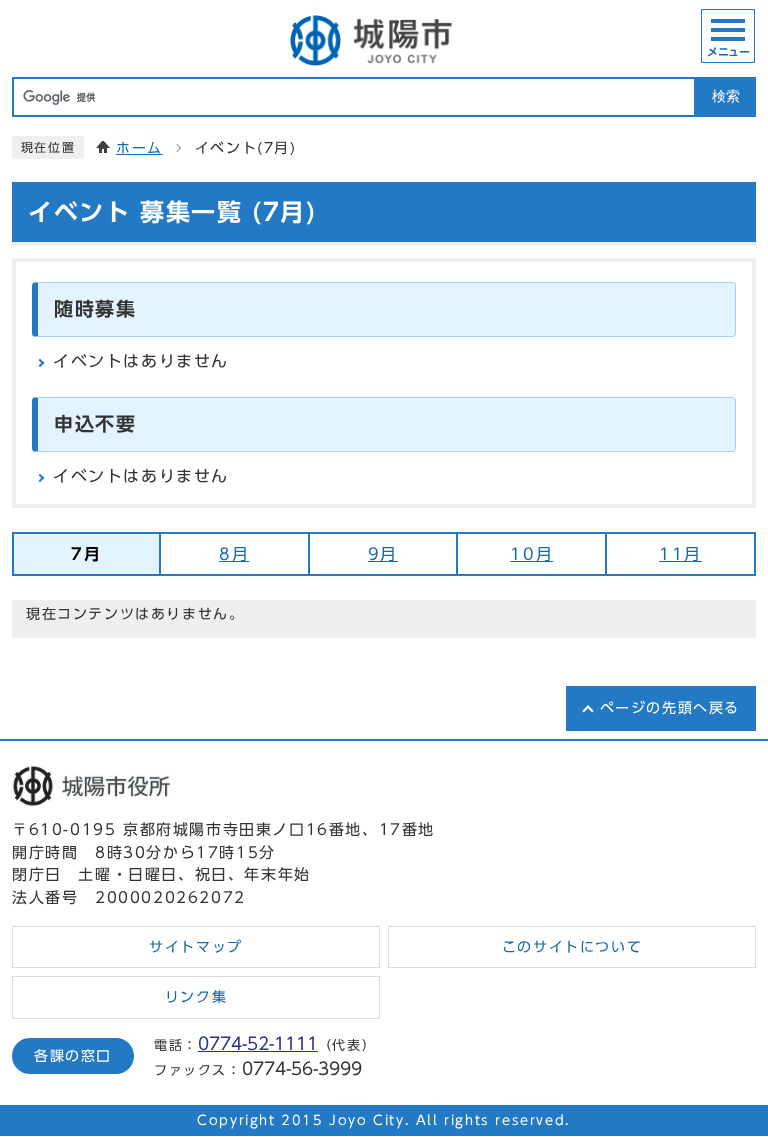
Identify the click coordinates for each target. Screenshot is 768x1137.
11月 (680, 554)
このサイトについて (572, 947)
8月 (234, 554)
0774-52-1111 (258, 1043)
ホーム (139, 148)
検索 (726, 96)
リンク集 (196, 997)
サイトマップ (196, 947)
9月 (383, 554)
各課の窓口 (73, 1056)
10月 (531, 554)
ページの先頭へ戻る (670, 708)
